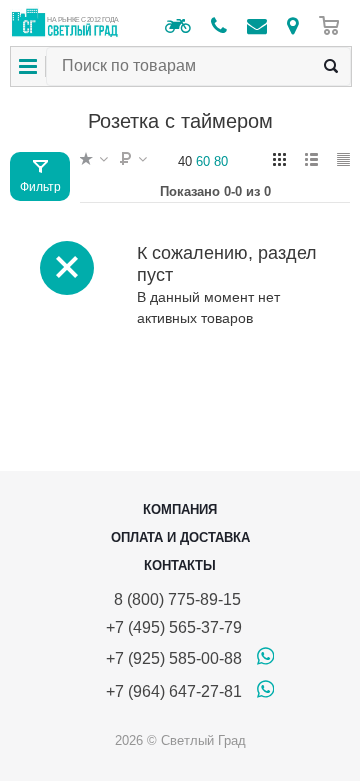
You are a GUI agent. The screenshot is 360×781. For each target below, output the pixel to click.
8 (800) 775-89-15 (173, 599)
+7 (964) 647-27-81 (174, 691)
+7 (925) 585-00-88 (174, 658)
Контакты (180, 565)
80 (221, 161)
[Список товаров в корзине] (334, 25)
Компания (180, 509)
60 (203, 161)
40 (185, 161)
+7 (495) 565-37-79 (174, 627)
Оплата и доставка (180, 537)
